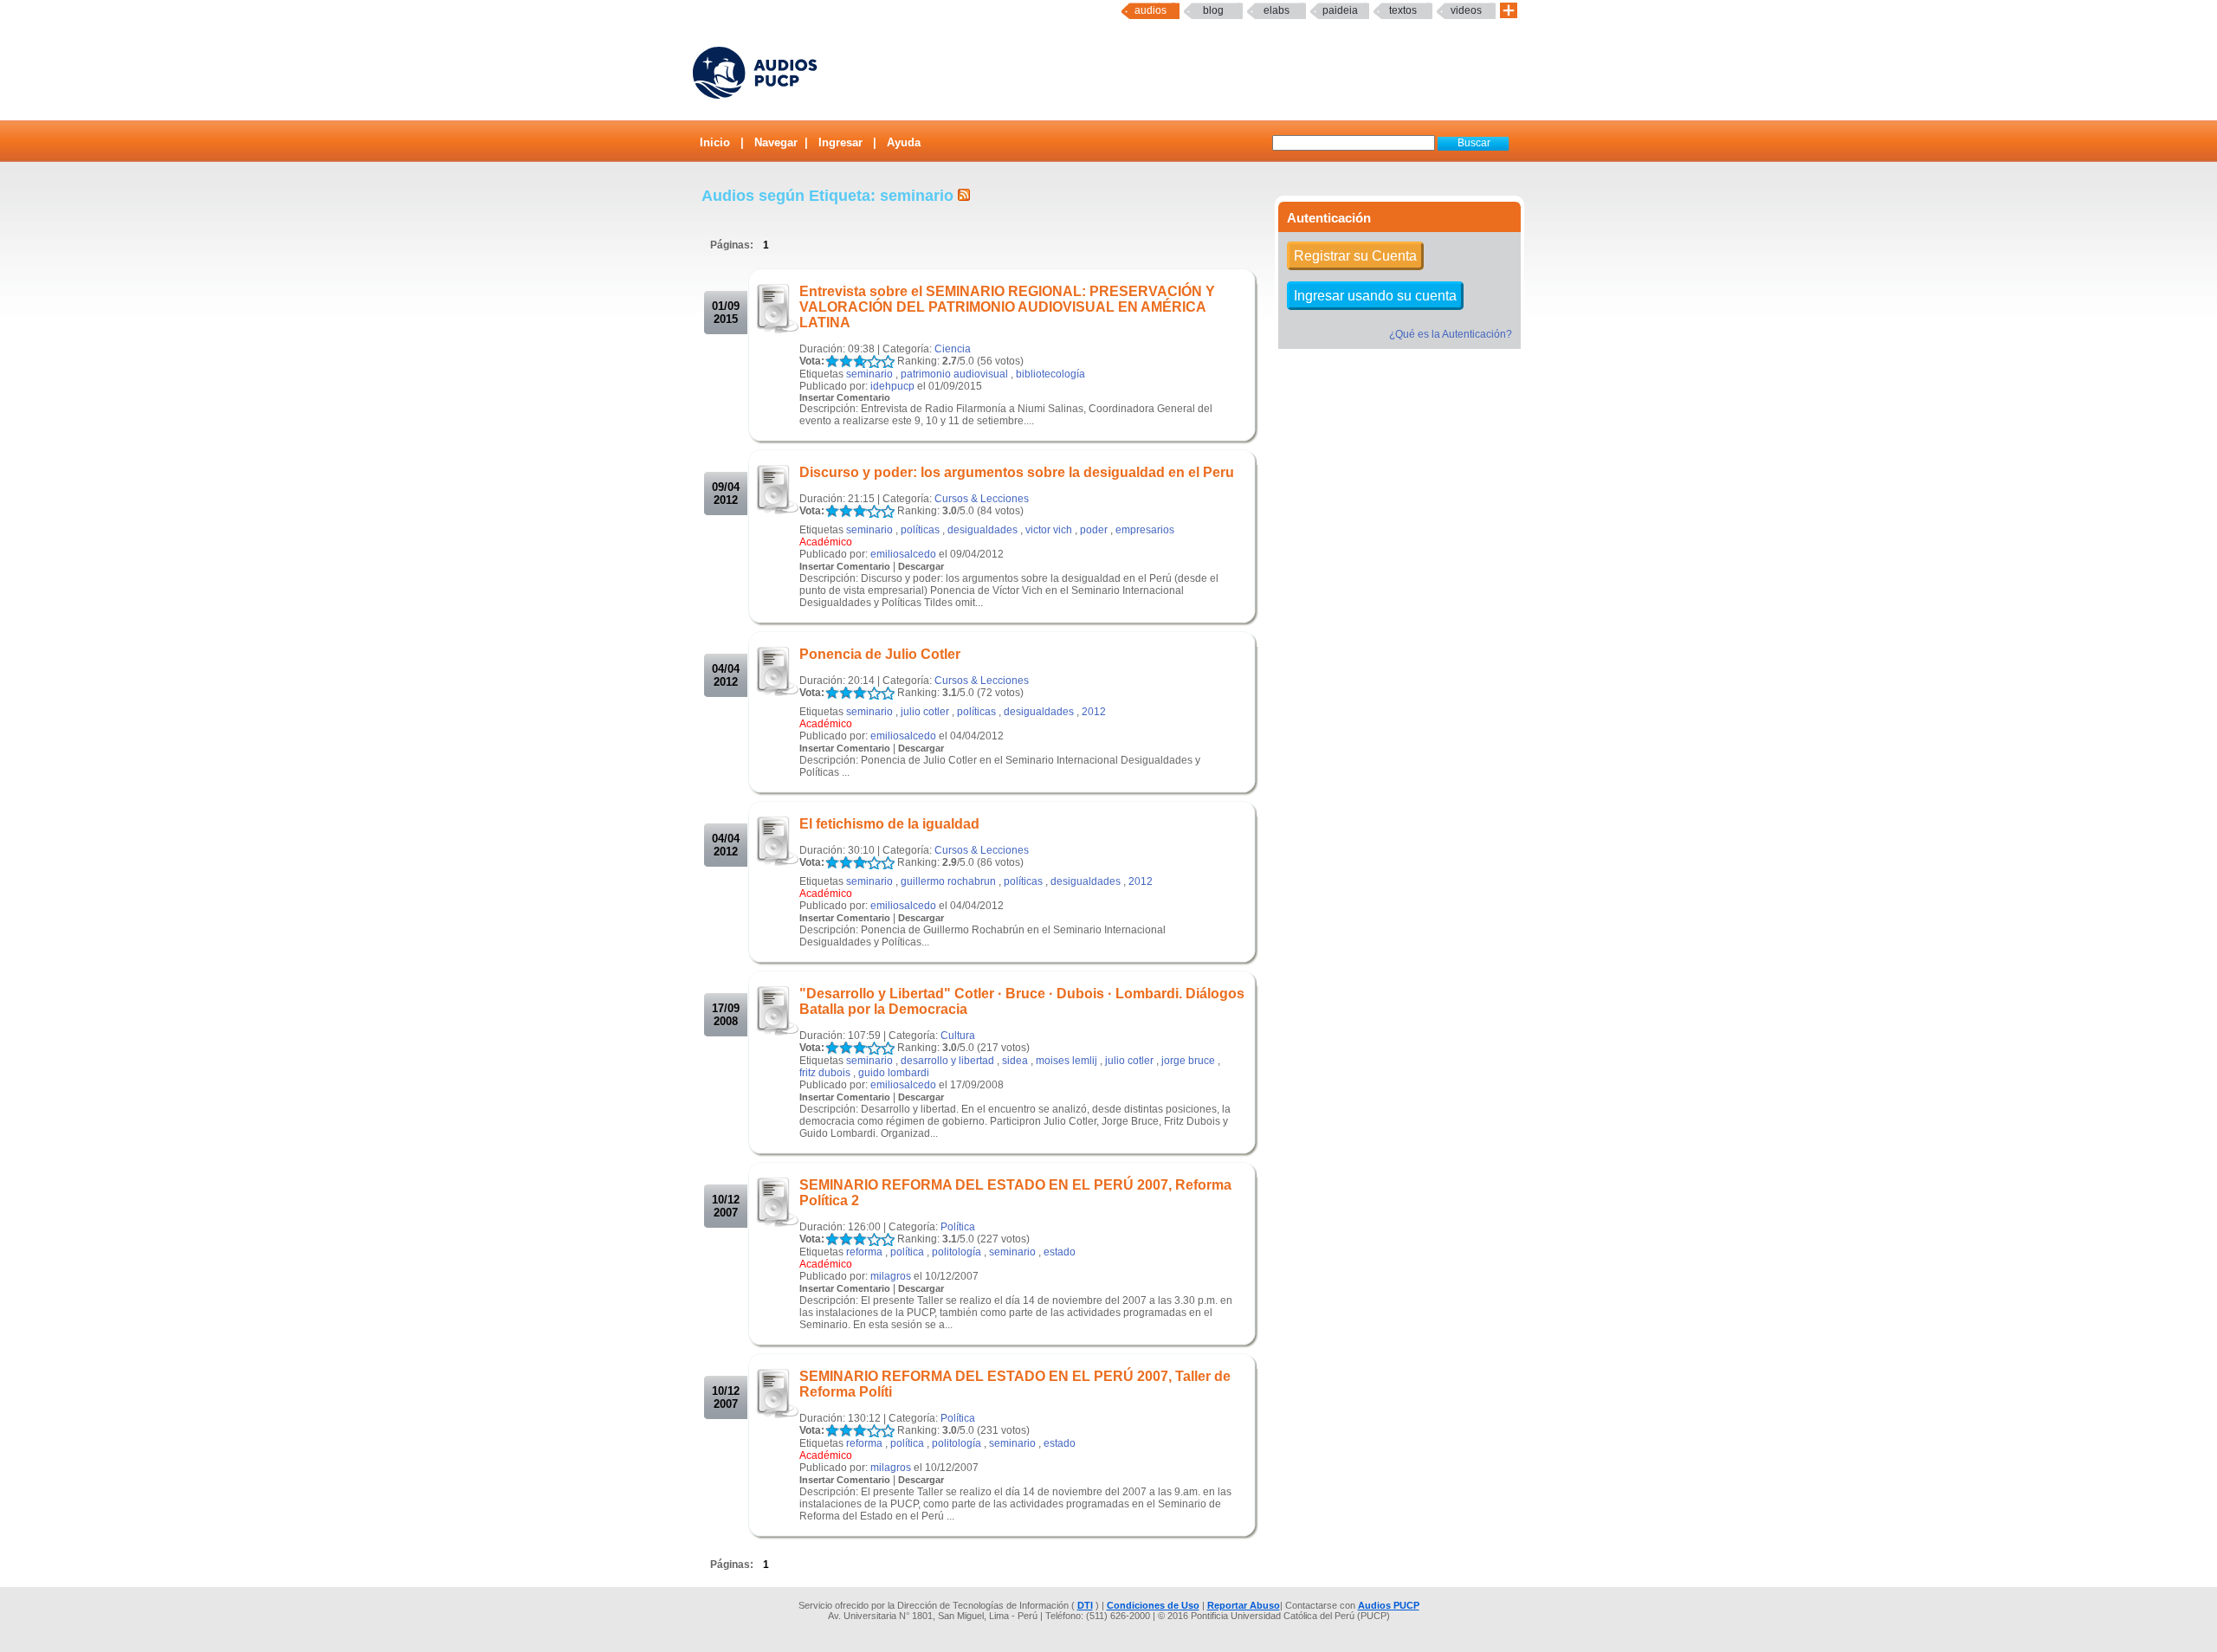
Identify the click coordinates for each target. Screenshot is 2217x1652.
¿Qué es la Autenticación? (1451, 334)
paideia (1340, 10)
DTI (1085, 1605)
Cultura (958, 1036)
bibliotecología (1050, 374)
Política (958, 1227)
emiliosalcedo (903, 554)
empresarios (1145, 530)
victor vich (1049, 530)
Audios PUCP (1389, 1605)
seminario (869, 374)
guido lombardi (894, 1073)
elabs (1277, 10)
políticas (920, 530)
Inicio (715, 142)
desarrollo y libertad (947, 1061)
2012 (1094, 712)
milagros (891, 1276)
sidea (1015, 1061)
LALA (832, 361)
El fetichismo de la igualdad (889, 824)
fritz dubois (825, 1073)
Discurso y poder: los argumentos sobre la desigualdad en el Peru (1017, 472)
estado (1060, 1252)
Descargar (921, 566)
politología (957, 1252)
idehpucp (892, 386)
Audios (1151, 10)
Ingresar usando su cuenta (1375, 296)
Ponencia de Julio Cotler (880, 654)
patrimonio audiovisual (954, 374)
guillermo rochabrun (948, 881)
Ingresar (840, 142)
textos (1403, 10)
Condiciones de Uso (1153, 1605)
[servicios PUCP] (1509, 11)
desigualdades (982, 530)
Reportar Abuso (1244, 1605)
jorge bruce (1188, 1061)
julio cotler (925, 712)
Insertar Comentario (845, 397)
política (907, 1252)
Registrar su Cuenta (1355, 256)
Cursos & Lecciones (982, 499)
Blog (1213, 10)
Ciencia (953, 349)
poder (1094, 530)
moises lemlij (1066, 1061)
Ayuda (904, 142)
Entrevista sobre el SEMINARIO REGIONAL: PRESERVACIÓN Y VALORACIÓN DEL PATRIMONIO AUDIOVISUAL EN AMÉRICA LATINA (1007, 307)
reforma (864, 1252)
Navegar (776, 142)
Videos (1466, 10)
